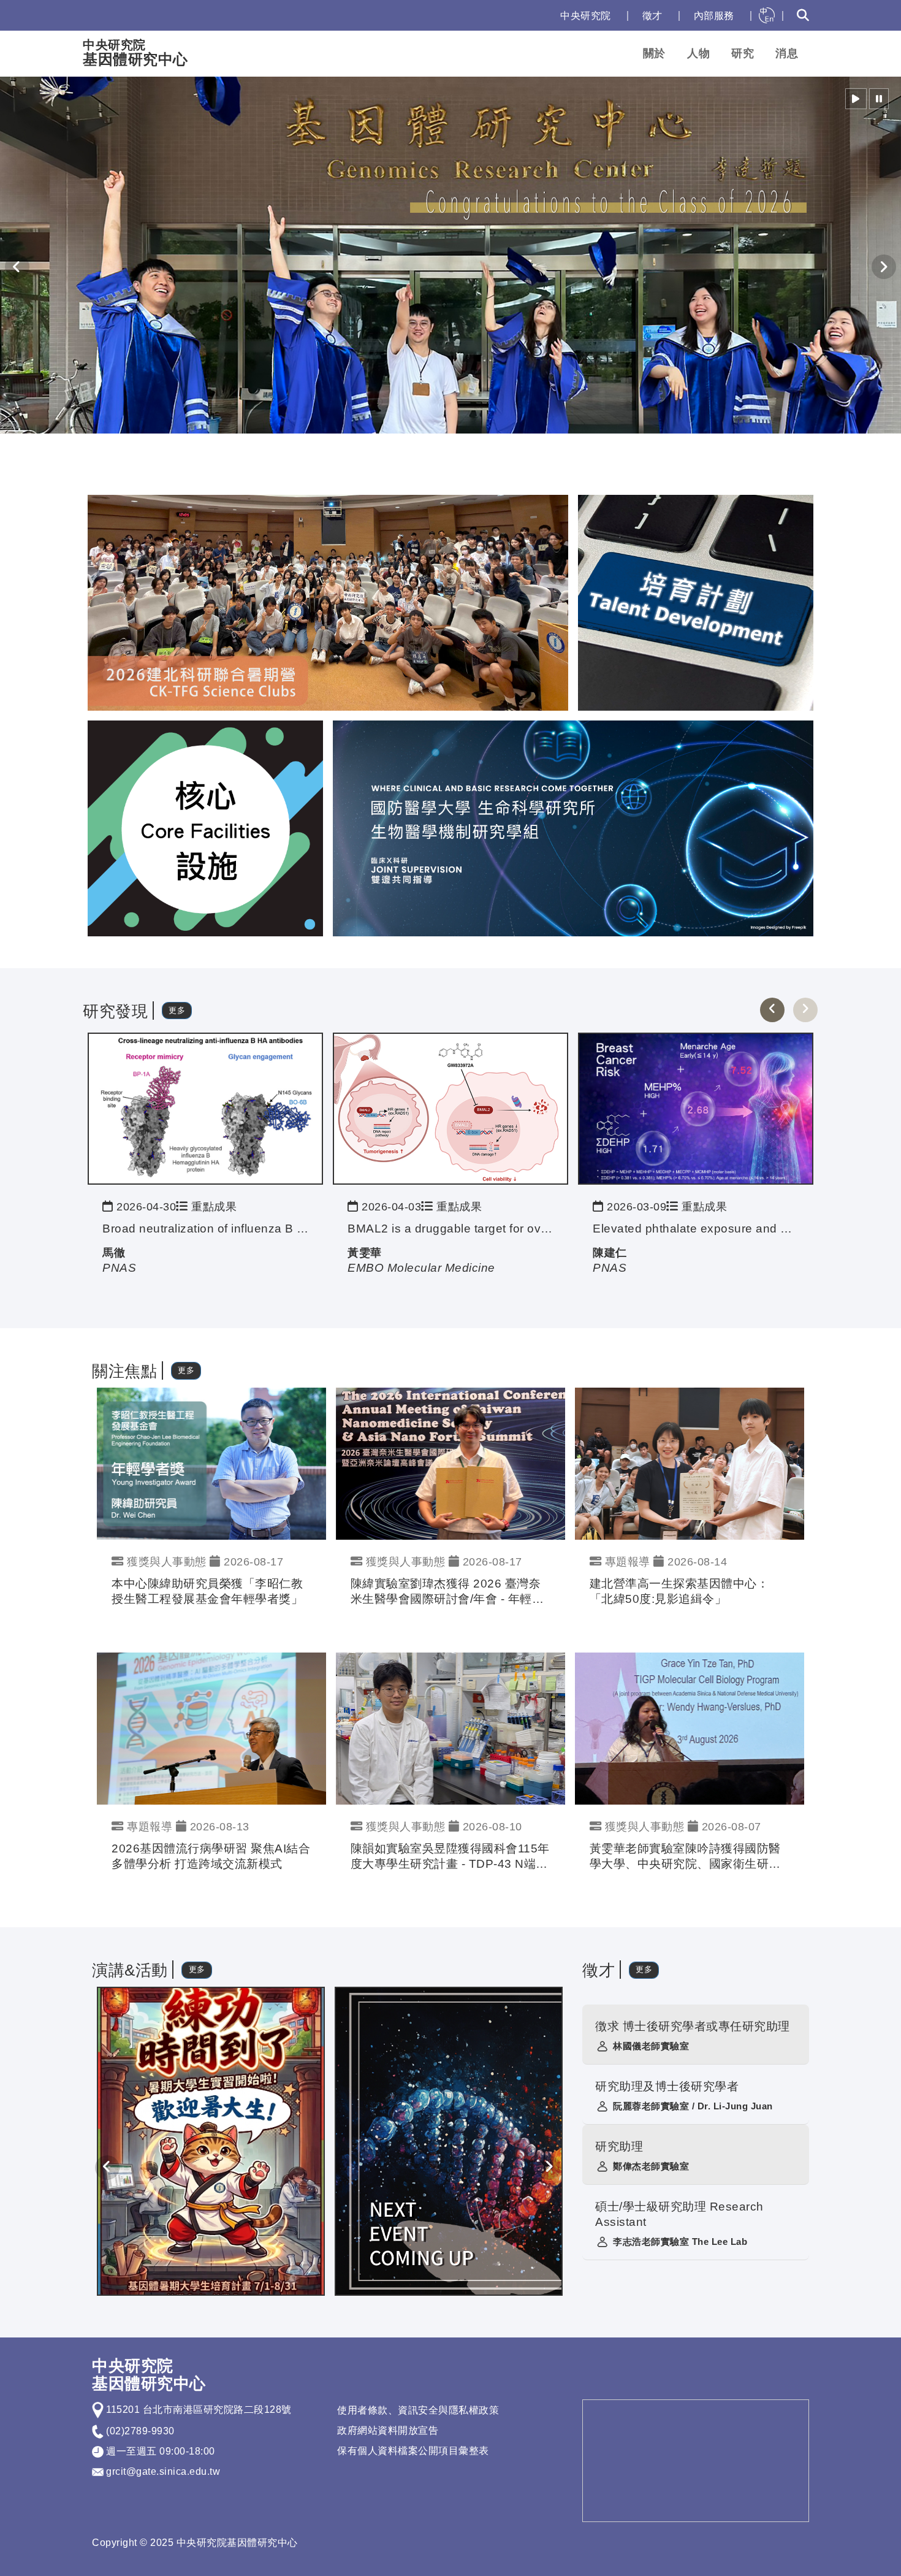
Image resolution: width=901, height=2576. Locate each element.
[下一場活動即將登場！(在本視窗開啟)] (449, 2141)
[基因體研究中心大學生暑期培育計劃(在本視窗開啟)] (211, 2141)
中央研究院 (586, 16)
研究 (743, 53)
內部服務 (714, 16)
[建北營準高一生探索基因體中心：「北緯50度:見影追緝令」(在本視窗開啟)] (690, 1463)
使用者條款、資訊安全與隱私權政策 (418, 2410)
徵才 (652, 16)
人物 (698, 53)
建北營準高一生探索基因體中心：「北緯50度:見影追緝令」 (679, 1591)
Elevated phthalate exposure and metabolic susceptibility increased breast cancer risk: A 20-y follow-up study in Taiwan (696, 1229)
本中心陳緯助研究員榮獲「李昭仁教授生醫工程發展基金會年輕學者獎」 (207, 1591)
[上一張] (772, 1010)
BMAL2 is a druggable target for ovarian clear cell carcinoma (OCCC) (450, 1229)
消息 (787, 53)
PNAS (119, 1268)
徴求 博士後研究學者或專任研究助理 (693, 2026)
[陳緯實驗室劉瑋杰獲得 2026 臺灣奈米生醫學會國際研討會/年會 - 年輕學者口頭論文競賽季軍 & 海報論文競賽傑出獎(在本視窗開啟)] (450, 1463)
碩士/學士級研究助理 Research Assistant (679, 2214)
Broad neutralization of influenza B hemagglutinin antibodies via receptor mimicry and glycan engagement (205, 1229)
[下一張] (805, 1010)
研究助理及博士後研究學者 (667, 2086)
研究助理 (619, 2146)
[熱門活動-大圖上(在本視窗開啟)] (328, 602)
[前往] (205, 1108)
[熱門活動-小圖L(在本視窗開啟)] (205, 827)
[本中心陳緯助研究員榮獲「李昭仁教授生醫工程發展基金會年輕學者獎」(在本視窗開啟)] (211, 1463)
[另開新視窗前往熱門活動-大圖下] (573, 827)
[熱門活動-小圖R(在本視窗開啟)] (696, 602)
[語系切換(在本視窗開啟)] (767, 15)
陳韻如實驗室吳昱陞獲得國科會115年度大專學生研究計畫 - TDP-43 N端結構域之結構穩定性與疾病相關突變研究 (450, 1857)
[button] (856, 99)
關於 (654, 53)
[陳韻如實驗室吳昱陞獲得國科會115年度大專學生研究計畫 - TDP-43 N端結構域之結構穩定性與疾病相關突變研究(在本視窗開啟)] (450, 1728)
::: (538, 16)
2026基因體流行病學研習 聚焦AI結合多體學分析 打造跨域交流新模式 (211, 1856)
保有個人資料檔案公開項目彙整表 (413, 2451)
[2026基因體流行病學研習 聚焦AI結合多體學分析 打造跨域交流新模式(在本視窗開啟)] (211, 1728)
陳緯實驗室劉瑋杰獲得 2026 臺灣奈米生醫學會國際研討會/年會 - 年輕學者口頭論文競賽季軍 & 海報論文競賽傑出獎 (448, 1592)
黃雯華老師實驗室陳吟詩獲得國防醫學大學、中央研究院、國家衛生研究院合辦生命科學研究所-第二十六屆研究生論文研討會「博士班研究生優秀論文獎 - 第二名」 (687, 1857)
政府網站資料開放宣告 (388, 2430)
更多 (177, 1010)
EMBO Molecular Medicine (421, 1268)
